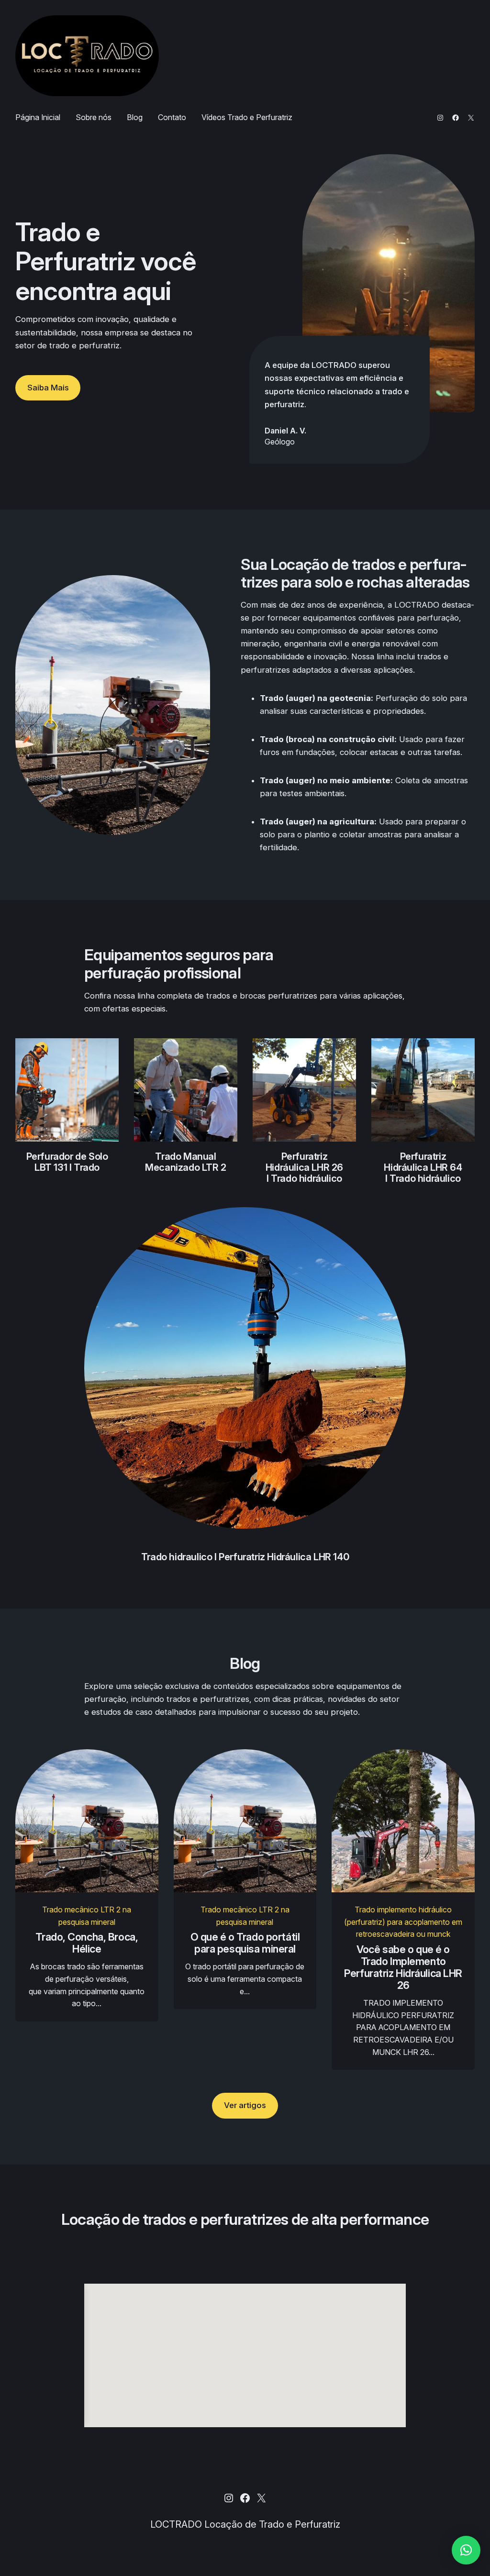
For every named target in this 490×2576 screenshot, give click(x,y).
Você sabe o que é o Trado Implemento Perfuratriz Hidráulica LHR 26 (403, 1967)
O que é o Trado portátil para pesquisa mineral (245, 1943)
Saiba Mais (48, 388)
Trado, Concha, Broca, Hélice (87, 1943)
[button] (466, 2550)
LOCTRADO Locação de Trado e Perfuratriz (245, 2524)
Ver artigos (245, 2105)
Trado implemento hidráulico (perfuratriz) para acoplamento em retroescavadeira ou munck (403, 1922)
